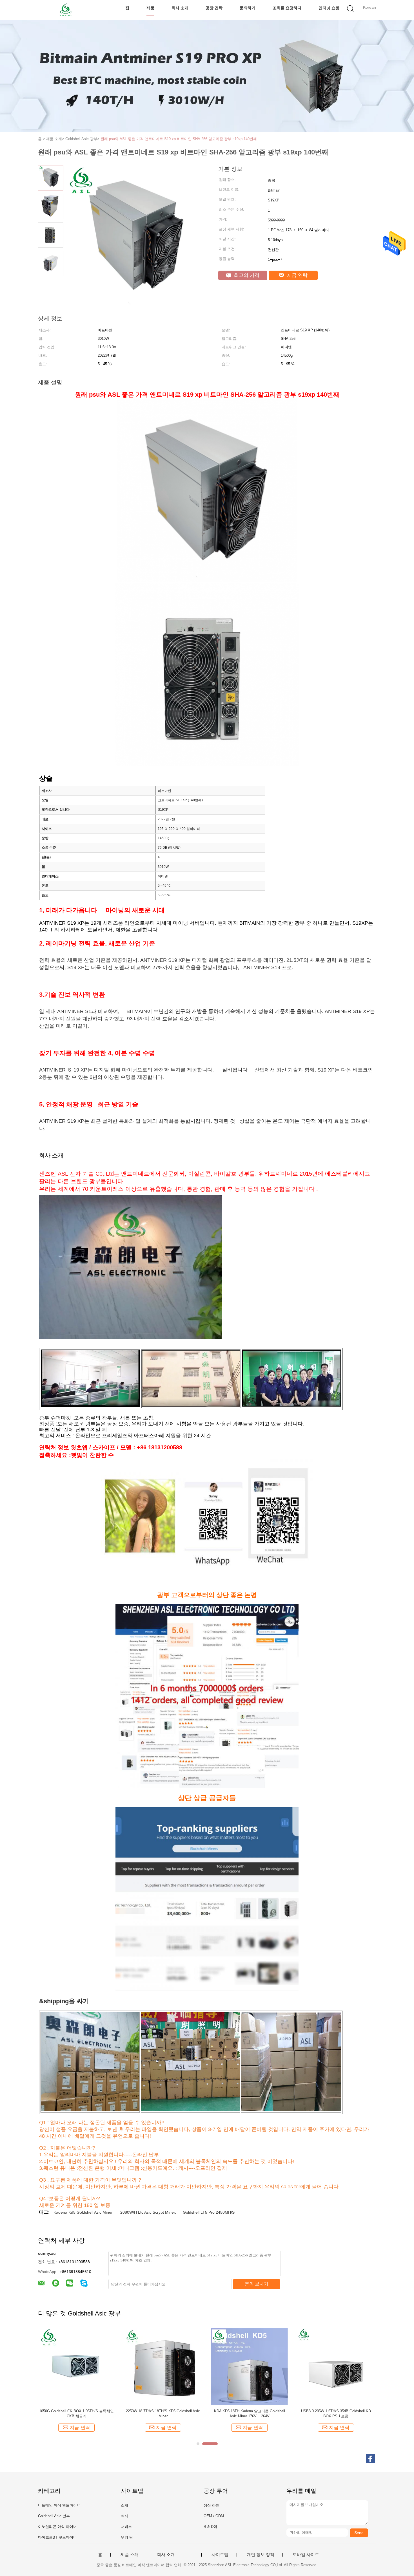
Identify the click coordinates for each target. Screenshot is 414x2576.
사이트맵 (220, 2555)
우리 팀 (127, 2537)
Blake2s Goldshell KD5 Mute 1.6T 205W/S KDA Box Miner (76, 2414)
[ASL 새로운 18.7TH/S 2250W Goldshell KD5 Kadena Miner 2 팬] (336, 2366)
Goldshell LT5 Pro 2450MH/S (209, 2212)
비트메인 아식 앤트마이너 (59, 2505)
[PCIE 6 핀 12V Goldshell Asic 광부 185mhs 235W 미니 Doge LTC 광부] (163, 2366)
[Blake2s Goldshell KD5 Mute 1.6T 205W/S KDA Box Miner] (76, 2366)
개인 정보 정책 (261, 2555)
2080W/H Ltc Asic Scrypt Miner (148, 2212)
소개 (124, 2505)
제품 (150, 8)
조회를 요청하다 (287, 8)
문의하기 (248, 8)
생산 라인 (212, 2505)
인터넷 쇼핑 (329, 8)
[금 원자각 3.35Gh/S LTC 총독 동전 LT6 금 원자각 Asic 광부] (249, 2366)
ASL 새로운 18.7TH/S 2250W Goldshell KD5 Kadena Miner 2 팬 (336, 2414)
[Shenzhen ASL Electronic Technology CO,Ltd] (65, 10)
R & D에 (210, 2527)
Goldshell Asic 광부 (54, 2516)
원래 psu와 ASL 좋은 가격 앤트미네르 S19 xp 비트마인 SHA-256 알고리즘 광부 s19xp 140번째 (179, 139)
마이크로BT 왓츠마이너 (57, 2537)
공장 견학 (214, 8)
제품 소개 (130, 2555)
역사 (124, 2516)
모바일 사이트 (306, 2555)
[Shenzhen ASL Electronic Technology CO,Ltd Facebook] (370, 2459)
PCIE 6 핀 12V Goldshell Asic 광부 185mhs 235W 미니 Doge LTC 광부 (163, 2414)
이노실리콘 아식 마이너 (57, 2527)
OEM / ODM (214, 2516)
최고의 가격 (246, 275)
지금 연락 (297, 275)
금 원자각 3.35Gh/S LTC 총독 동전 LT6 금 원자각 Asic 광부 (249, 2414)
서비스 (126, 2527)
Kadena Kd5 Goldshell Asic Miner (83, 2212)
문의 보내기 (257, 2284)
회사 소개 (180, 8)
